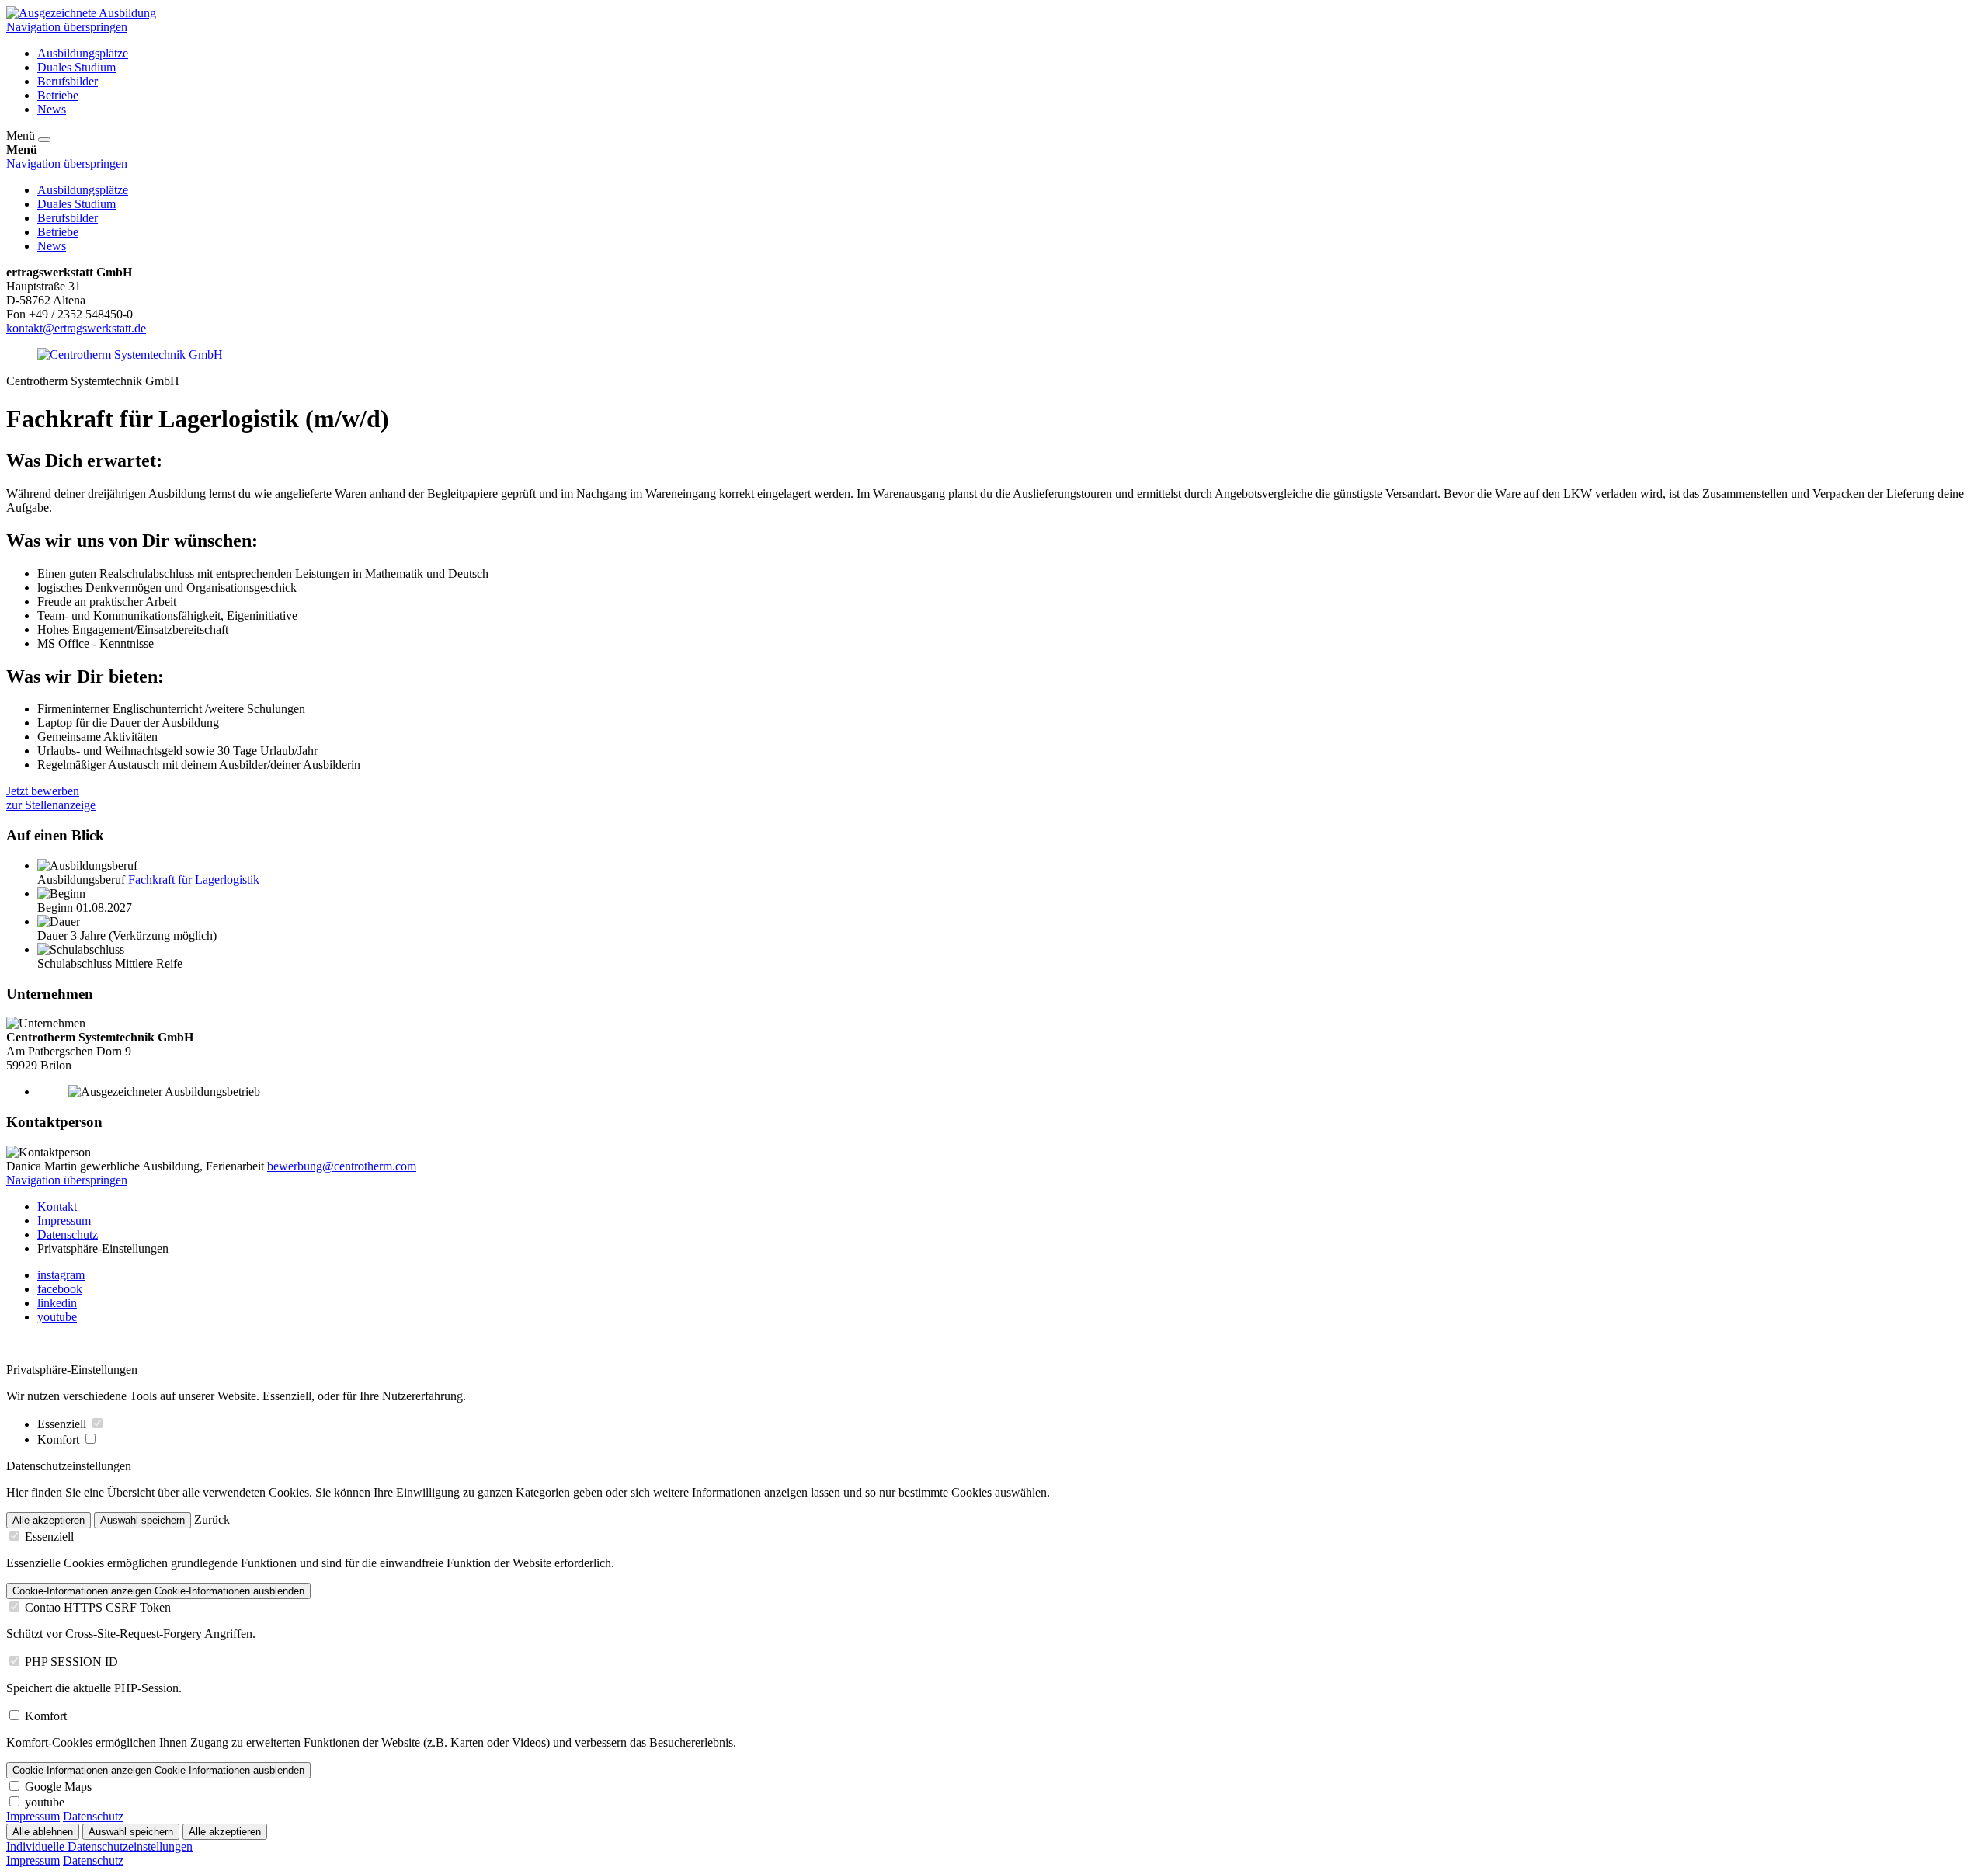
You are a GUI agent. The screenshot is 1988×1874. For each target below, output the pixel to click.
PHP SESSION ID (71, 1662)
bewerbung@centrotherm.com (342, 1166)
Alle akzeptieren (49, 1520)
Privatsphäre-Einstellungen (103, 1248)
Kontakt (57, 1206)
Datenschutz (68, 1234)
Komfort (60, 1439)
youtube (57, 1317)
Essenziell (63, 1424)
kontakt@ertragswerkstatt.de (76, 328)
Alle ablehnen (43, 1832)
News (52, 109)
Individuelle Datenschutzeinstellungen (99, 1846)
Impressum (64, 1220)
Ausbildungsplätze (83, 53)
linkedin (57, 1303)
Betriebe (58, 95)
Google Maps (58, 1787)
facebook (60, 1289)
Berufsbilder (68, 81)
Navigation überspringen (67, 27)
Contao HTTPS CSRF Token (98, 1607)
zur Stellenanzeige (51, 805)
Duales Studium (76, 67)
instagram (61, 1275)
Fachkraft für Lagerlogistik (194, 880)
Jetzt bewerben (43, 791)
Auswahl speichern (142, 1520)
